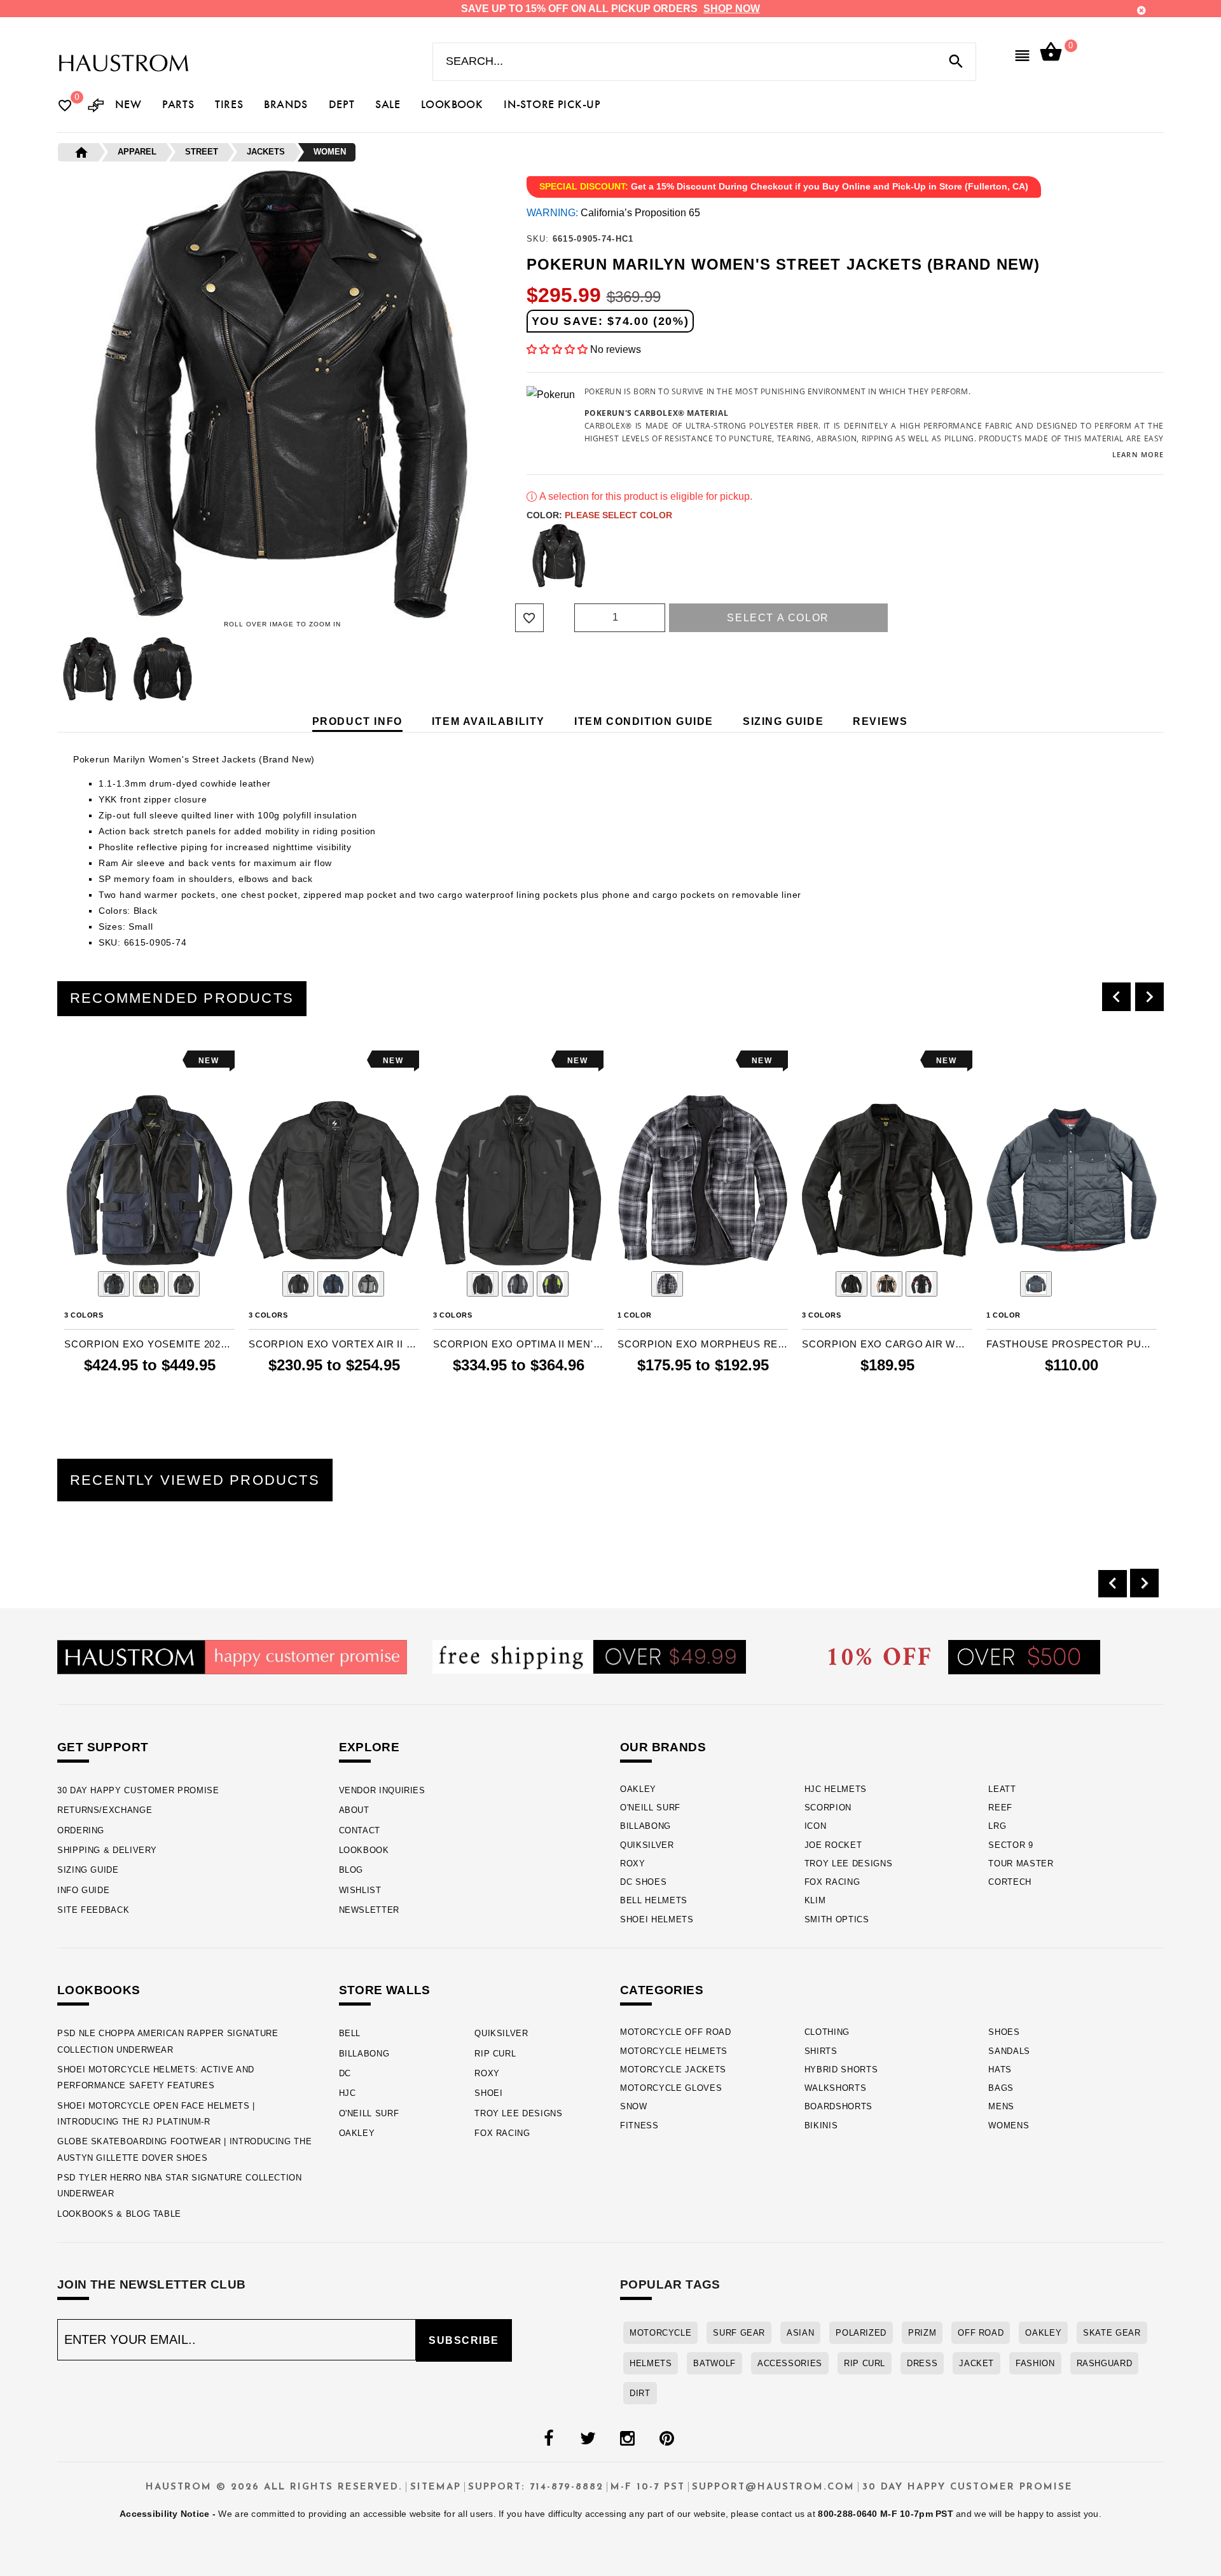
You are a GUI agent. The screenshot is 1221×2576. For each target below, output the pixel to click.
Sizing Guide (88, 1870)
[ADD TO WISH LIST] (72, 1060)
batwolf (714, 2363)
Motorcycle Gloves (671, 2088)
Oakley (638, 1789)
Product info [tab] (357, 721)
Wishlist (360, 1890)
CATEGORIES (662, 1990)
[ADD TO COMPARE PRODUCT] (91, 1062)
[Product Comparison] (96, 107)
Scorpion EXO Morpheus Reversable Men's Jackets (703, 1344)
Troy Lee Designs (849, 1863)
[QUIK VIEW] (109, 1060)
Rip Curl (495, 2054)
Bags (1001, 2088)
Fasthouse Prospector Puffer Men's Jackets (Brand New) (1072, 1344)
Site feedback (93, 1910)
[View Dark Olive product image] (149, 1284)
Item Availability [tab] (488, 721)
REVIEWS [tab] (880, 721)
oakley (1043, 2333)
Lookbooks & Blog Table (119, 2214)
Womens (1009, 2125)
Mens (1001, 2106)
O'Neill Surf (650, 1808)
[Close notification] (1142, 10)
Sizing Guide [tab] (783, 721)
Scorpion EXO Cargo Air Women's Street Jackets (887, 1344)
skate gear (1112, 2333)
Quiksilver (647, 1845)
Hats (1000, 2070)
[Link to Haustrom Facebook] (548, 2439)
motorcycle (660, 2333)
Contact (360, 1830)
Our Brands (663, 1747)
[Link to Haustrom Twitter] (588, 2439)
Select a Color (778, 618)
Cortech (1010, 1882)
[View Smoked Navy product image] (1036, 1284)
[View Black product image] (298, 1284)
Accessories (790, 2363)
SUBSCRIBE (464, 2340)
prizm (922, 2333)
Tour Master (1021, 1863)
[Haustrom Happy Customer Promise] (232, 1657)
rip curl (865, 2363)
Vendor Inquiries (382, 1790)
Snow (634, 2106)
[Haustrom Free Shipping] (589, 1656)
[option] (149, 1229)
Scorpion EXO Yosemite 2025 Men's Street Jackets (149, 1344)
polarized (861, 2333)
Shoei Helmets (657, 1919)
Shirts (821, 2051)
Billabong (645, 1826)
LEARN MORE (1138, 454)
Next (511, 669)
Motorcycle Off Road (676, 2032)
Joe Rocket (833, 1845)
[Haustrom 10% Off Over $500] (964, 1657)
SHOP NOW (732, 9)
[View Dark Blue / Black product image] (333, 1284)
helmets (651, 2363)
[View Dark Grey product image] (184, 1284)
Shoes (1004, 2032)
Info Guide (83, 1890)
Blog (351, 1870)
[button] (558, 349)
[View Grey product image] (518, 1284)
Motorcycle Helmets (674, 2051)
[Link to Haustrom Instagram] (627, 2439)
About (354, 1810)
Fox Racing (832, 1882)
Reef (1000, 1808)
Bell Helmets (654, 1900)
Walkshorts (836, 2088)
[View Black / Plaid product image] (667, 1284)
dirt (640, 2393)
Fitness (639, 2125)
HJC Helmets (836, 1789)
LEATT (1002, 1789)
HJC (348, 2093)
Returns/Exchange (105, 1810)
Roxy (633, 1863)
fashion (1035, 2363)
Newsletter (369, 1910)
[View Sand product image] (886, 1284)
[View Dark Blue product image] (114, 1284)
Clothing (827, 2032)
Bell (350, 2033)
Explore (369, 1747)
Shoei (488, 2093)
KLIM (815, 1900)
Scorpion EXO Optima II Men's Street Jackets (518, 1344)
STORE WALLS (385, 1990)
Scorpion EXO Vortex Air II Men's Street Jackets (334, 1344)
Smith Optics (837, 1919)
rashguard (1105, 2363)
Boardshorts (838, 2106)
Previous (54, 669)
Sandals (1009, 2051)
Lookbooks (99, 1990)
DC (345, 2073)
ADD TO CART (1099, 1391)
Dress (922, 2363)
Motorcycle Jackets (673, 2070)
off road (981, 2333)
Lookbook (364, 1850)
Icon (816, 1826)
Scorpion (828, 1808)
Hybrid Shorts (841, 2070)
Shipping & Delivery (107, 1850)
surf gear (739, 2333)
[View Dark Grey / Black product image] (368, 1284)
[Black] (559, 556)
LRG (997, 1826)
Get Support (103, 1747)
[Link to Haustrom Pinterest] (666, 2439)
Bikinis (821, 2125)
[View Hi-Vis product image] (553, 1284)
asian (800, 2333)
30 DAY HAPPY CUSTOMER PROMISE (138, 1790)
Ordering (81, 1830)
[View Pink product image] (921, 1284)
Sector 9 (1011, 1845)
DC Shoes (643, 1882)
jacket (976, 2363)
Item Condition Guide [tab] (644, 721)
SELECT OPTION (170, 1391)
